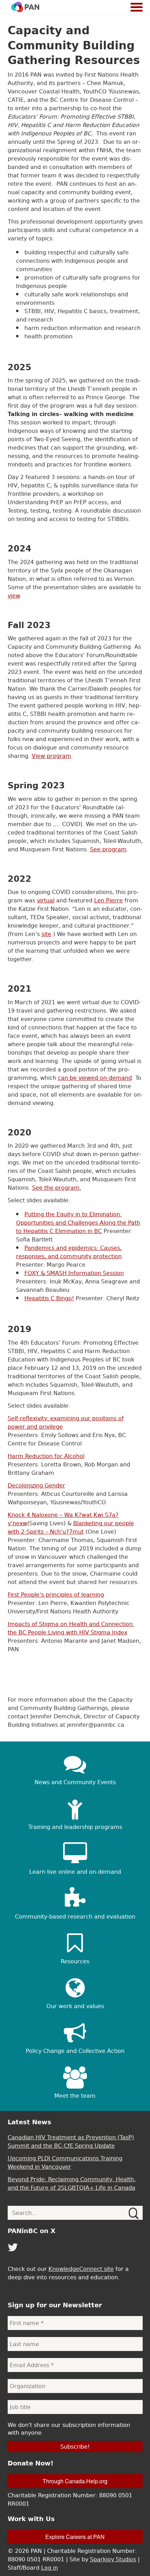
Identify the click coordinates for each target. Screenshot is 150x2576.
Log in (50, 2568)
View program (51, 756)
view (14, 596)
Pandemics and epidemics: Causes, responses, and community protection (69, 1252)
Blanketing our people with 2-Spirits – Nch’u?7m (71, 1527)
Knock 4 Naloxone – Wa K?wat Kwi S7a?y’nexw (63, 1519)
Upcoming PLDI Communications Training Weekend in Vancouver (65, 2162)
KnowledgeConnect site (81, 2269)
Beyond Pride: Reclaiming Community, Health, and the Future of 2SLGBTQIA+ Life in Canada (72, 2183)
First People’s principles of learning (56, 1595)
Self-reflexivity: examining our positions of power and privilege (66, 1422)
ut (81, 1532)
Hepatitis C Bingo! (49, 1298)
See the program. (57, 1188)
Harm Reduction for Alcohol (46, 1456)
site (46, 934)
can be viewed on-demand (95, 1078)
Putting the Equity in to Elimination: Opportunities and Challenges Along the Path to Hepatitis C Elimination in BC (78, 1223)
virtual (46, 900)
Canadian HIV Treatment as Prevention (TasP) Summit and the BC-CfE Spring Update (71, 2141)
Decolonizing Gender (36, 1485)
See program (108, 849)
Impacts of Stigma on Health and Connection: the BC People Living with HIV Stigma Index (71, 1628)
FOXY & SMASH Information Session (74, 1273)
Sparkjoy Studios (113, 2559)
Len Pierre (108, 900)
